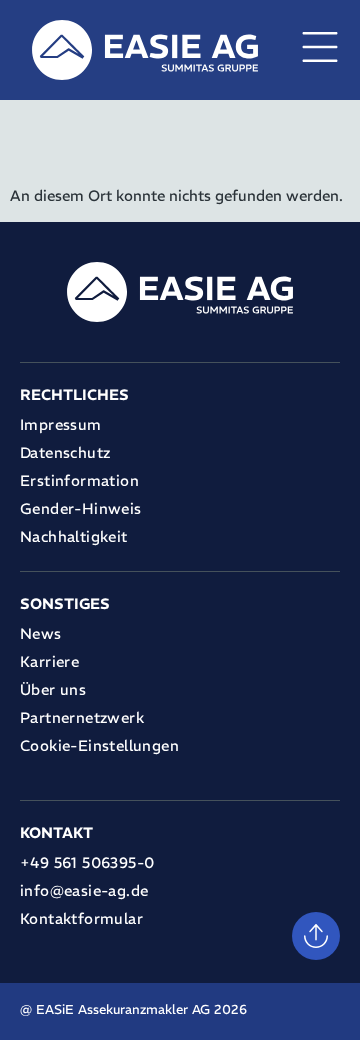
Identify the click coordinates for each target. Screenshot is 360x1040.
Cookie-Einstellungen (99, 745)
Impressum (61, 424)
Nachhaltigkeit (74, 536)
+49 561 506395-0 (87, 862)
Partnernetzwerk (82, 717)
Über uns (53, 689)
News (41, 633)
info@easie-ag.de (84, 890)
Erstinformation (79, 480)
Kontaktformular (81, 918)
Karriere (49, 661)
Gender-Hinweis (81, 508)
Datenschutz (65, 452)
